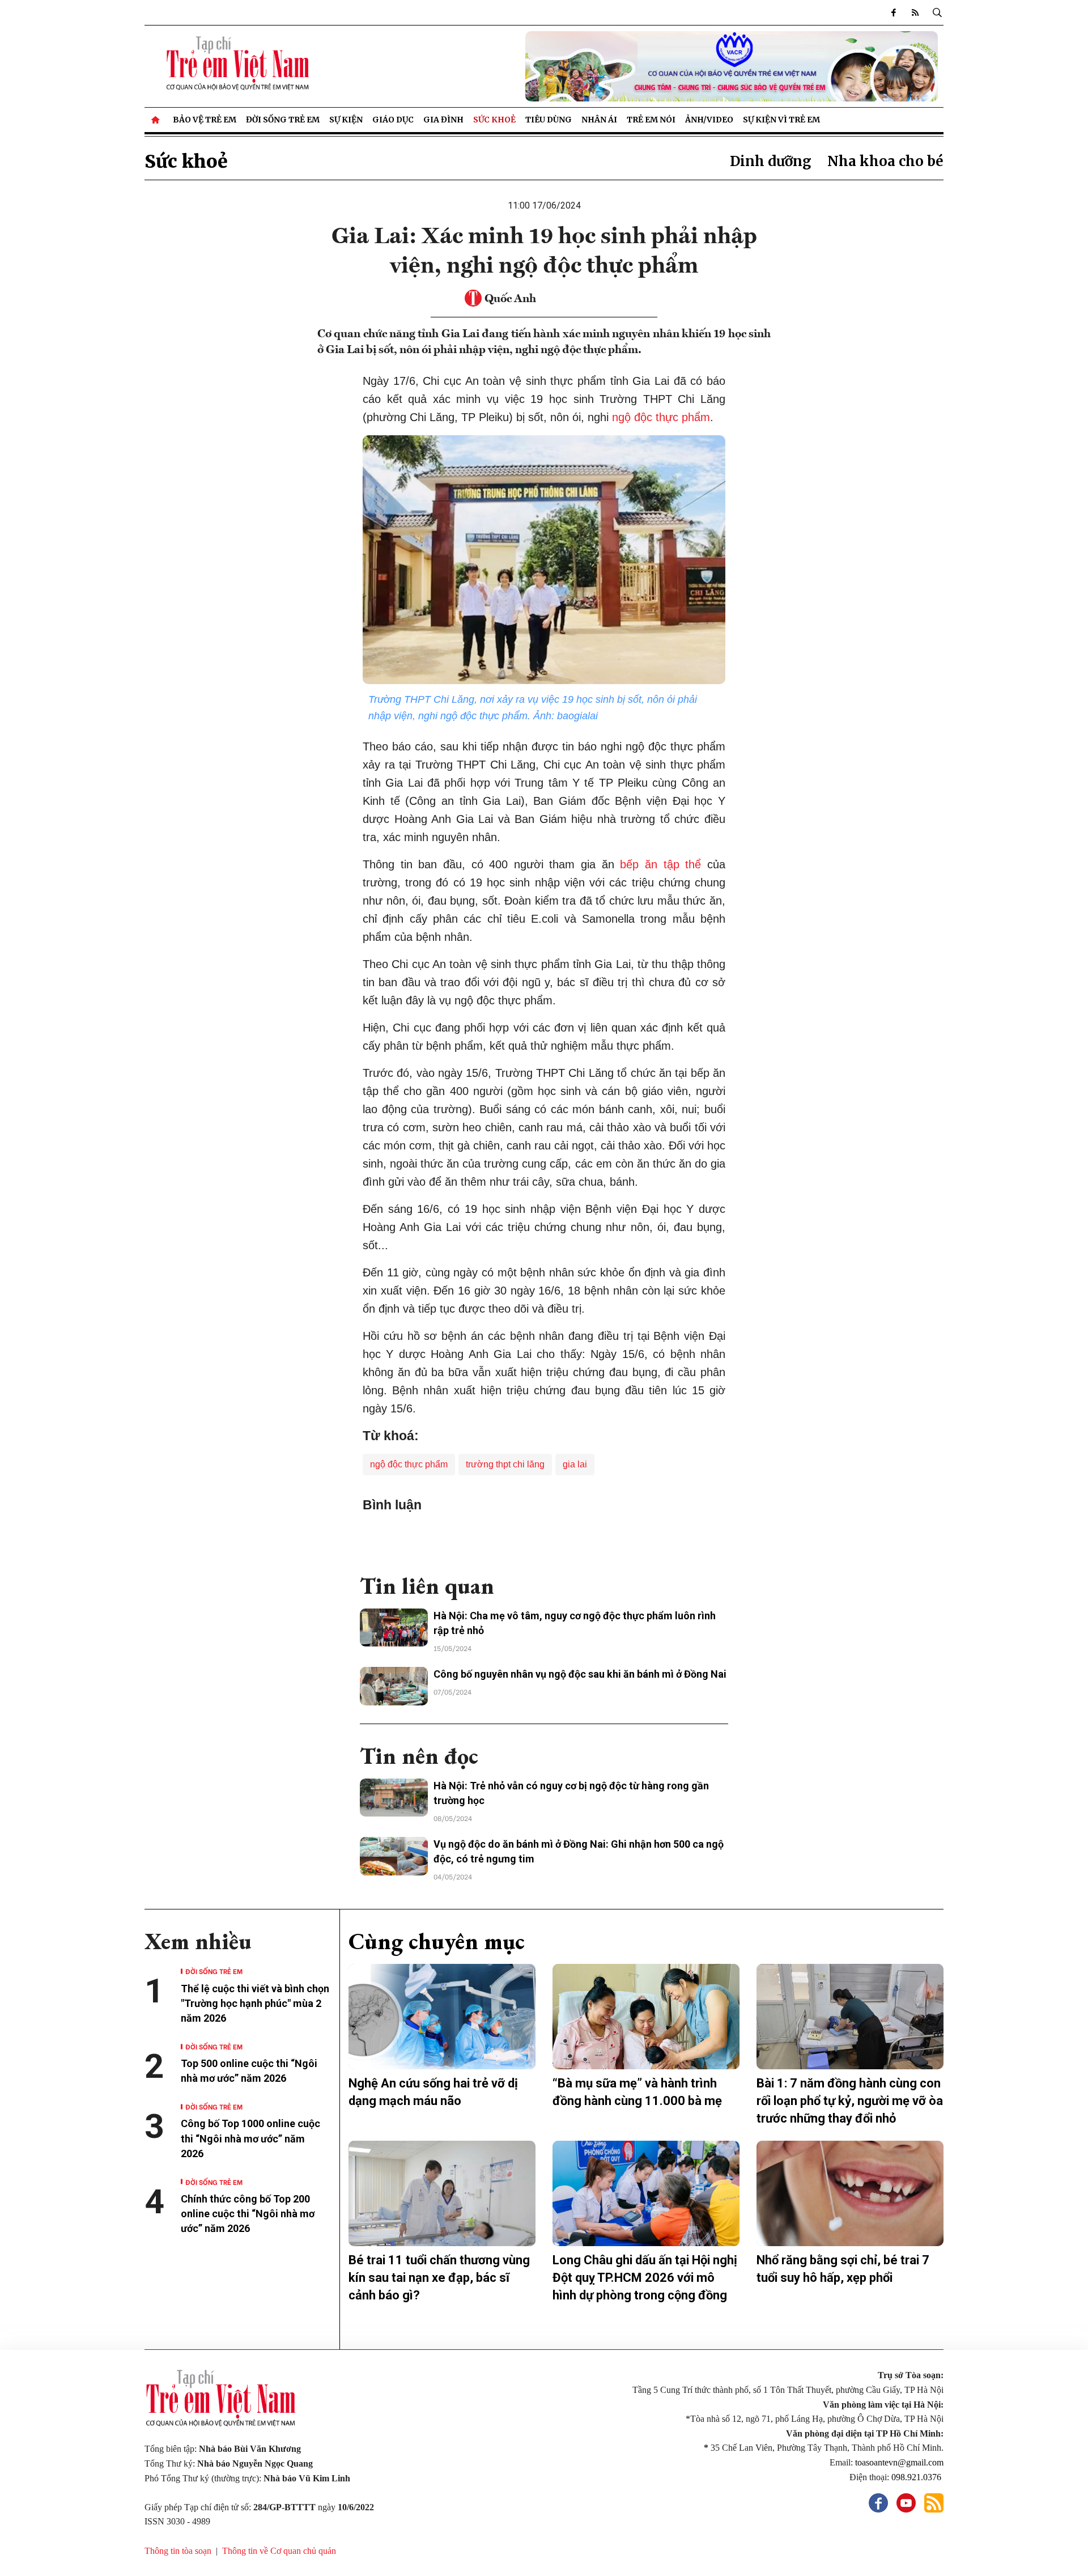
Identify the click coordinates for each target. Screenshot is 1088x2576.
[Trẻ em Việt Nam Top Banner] (646, 66)
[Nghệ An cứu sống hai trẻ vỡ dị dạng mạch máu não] (442, 2017)
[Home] (156, 120)
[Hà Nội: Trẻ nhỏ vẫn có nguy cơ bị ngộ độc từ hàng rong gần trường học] (394, 1798)
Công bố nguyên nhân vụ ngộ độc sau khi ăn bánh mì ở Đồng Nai (580, 1674)
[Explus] (544, 1538)
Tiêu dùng (549, 120)
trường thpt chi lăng (505, 1464)
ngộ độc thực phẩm (661, 417)
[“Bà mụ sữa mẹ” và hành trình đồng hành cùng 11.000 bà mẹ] (646, 2017)
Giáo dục (393, 120)
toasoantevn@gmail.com (899, 2462)
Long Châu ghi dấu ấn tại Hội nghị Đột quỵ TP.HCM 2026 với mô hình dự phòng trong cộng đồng (645, 2278)
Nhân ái (599, 120)
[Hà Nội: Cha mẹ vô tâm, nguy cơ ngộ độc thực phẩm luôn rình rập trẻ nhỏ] (394, 1628)
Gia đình (443, 120)
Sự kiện (346, 120)
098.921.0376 (917, 2477)
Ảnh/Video (709, 120)
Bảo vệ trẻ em (205, 120)
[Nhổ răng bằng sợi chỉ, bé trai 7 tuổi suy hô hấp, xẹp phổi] (850, 2193)
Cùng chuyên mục (437, 1941)
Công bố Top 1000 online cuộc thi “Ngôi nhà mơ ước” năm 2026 (250, 2138)
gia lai (575, 1464)
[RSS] (915, 12)
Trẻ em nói (651, 120)
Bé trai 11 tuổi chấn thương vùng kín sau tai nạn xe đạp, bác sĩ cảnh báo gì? (439, 2278)
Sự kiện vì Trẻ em (781, 120)
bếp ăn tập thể (660, 864)
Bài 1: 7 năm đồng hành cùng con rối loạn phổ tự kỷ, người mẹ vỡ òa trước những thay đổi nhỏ (850, 2101)
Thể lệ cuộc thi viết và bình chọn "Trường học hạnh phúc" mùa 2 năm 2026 (255, 2003)
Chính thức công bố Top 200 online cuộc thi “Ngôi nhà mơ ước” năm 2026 (248, 2214)
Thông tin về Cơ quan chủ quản (279, 2551)
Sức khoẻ (494, 120)
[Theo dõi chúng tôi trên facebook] (894, 12)
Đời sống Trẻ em (283, 120)
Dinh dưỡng (771, 161)
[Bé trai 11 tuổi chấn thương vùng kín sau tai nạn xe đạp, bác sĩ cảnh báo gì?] (442, 2193)
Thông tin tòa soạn (178, 2551)
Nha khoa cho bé (885, 161)
